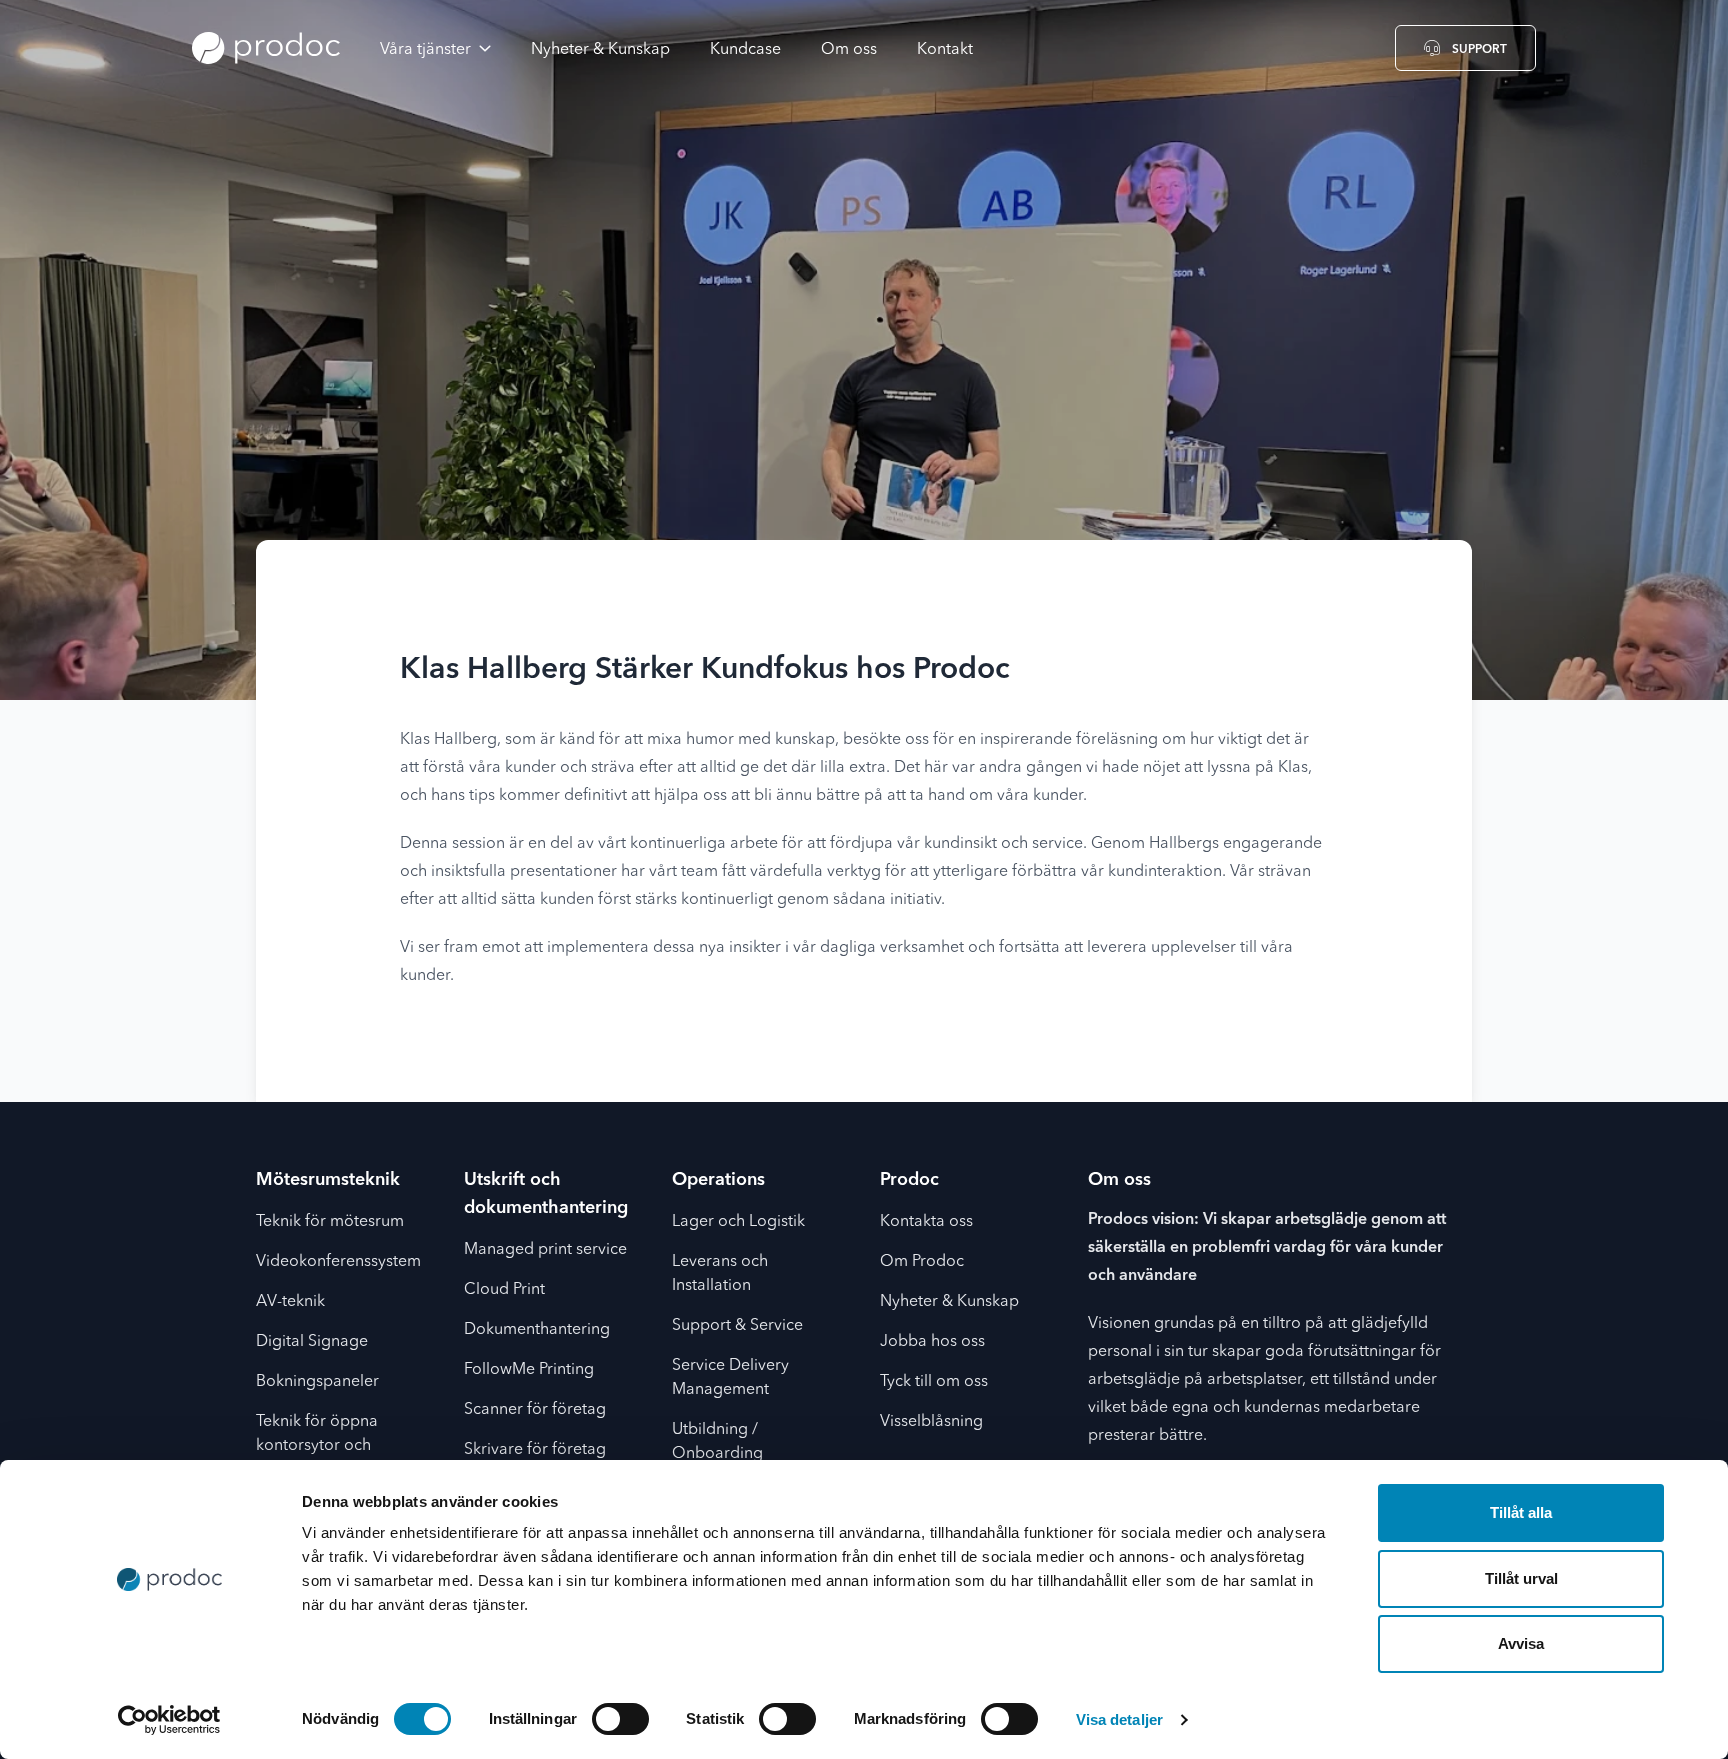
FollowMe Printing (529, 1370)
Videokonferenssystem (338, 1262)
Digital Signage (312, 1342)
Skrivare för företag (535, 1450)
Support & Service (737, 1326)
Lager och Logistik (738, 1222)
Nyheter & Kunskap (949, 1302)
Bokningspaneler (317, 1382)
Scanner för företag (535, 1410)
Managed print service (545, 1250)
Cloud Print (504, 1290)
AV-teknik (290, 1302)
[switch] (620, 1719)
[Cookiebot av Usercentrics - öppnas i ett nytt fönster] (169, 1720)
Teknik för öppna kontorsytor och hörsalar (317, 1446)
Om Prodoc (922, 1262)
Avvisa (1521, 1643)
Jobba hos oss (932, 1342)
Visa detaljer (1119, 1719)
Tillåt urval (1521, 1578)
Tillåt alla (1521, 1512)
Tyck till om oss (934, 1382)
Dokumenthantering (537, 1330)
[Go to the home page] (266, 48)
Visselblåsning (931, 1422)
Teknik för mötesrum (330, 1222)
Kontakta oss (926, 1222)
